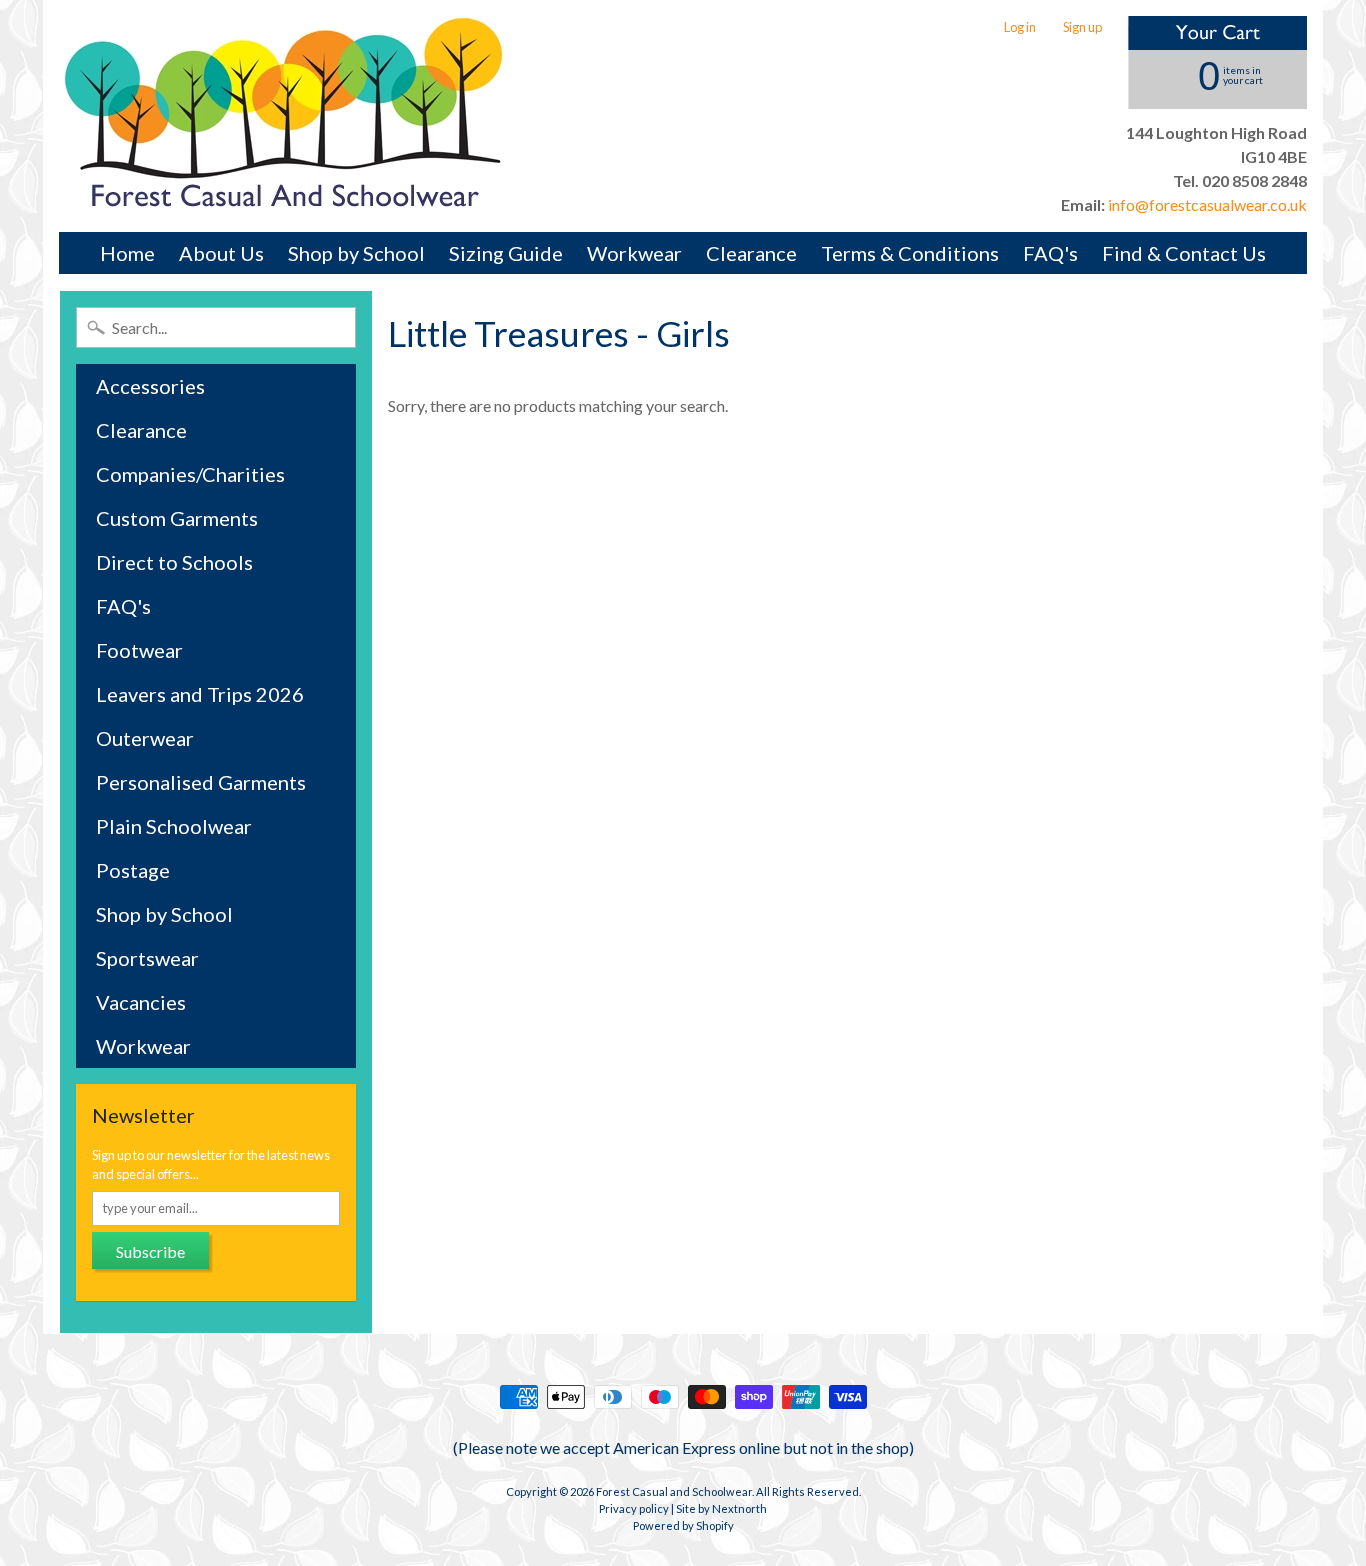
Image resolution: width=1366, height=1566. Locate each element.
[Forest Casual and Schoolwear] (284, 116)
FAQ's (1050, 253)
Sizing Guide (506, 253)
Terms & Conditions (910, 253)
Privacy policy (634, 1508)
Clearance (751, 253)
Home (127, 253)
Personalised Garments (201, 782)
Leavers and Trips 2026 (200, 694)
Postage (133, 870)
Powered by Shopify (683, 1525)
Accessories (150, 386)
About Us (221, 253)
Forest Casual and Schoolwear (674, 1491)
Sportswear (147, 958)
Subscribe (150, 1251)
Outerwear (145, 738)
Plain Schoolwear (174, 826)
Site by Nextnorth (721, 1508)
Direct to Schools (174, 562)
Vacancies (141, 1002)
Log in (1020, 27)
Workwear (634, 253)
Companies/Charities (190, 474)
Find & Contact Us (1184, 253)
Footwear (139, 650)
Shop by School (356, 253)
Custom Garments (177, 518)
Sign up (1082, 27)
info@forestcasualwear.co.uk (1206, 204)
